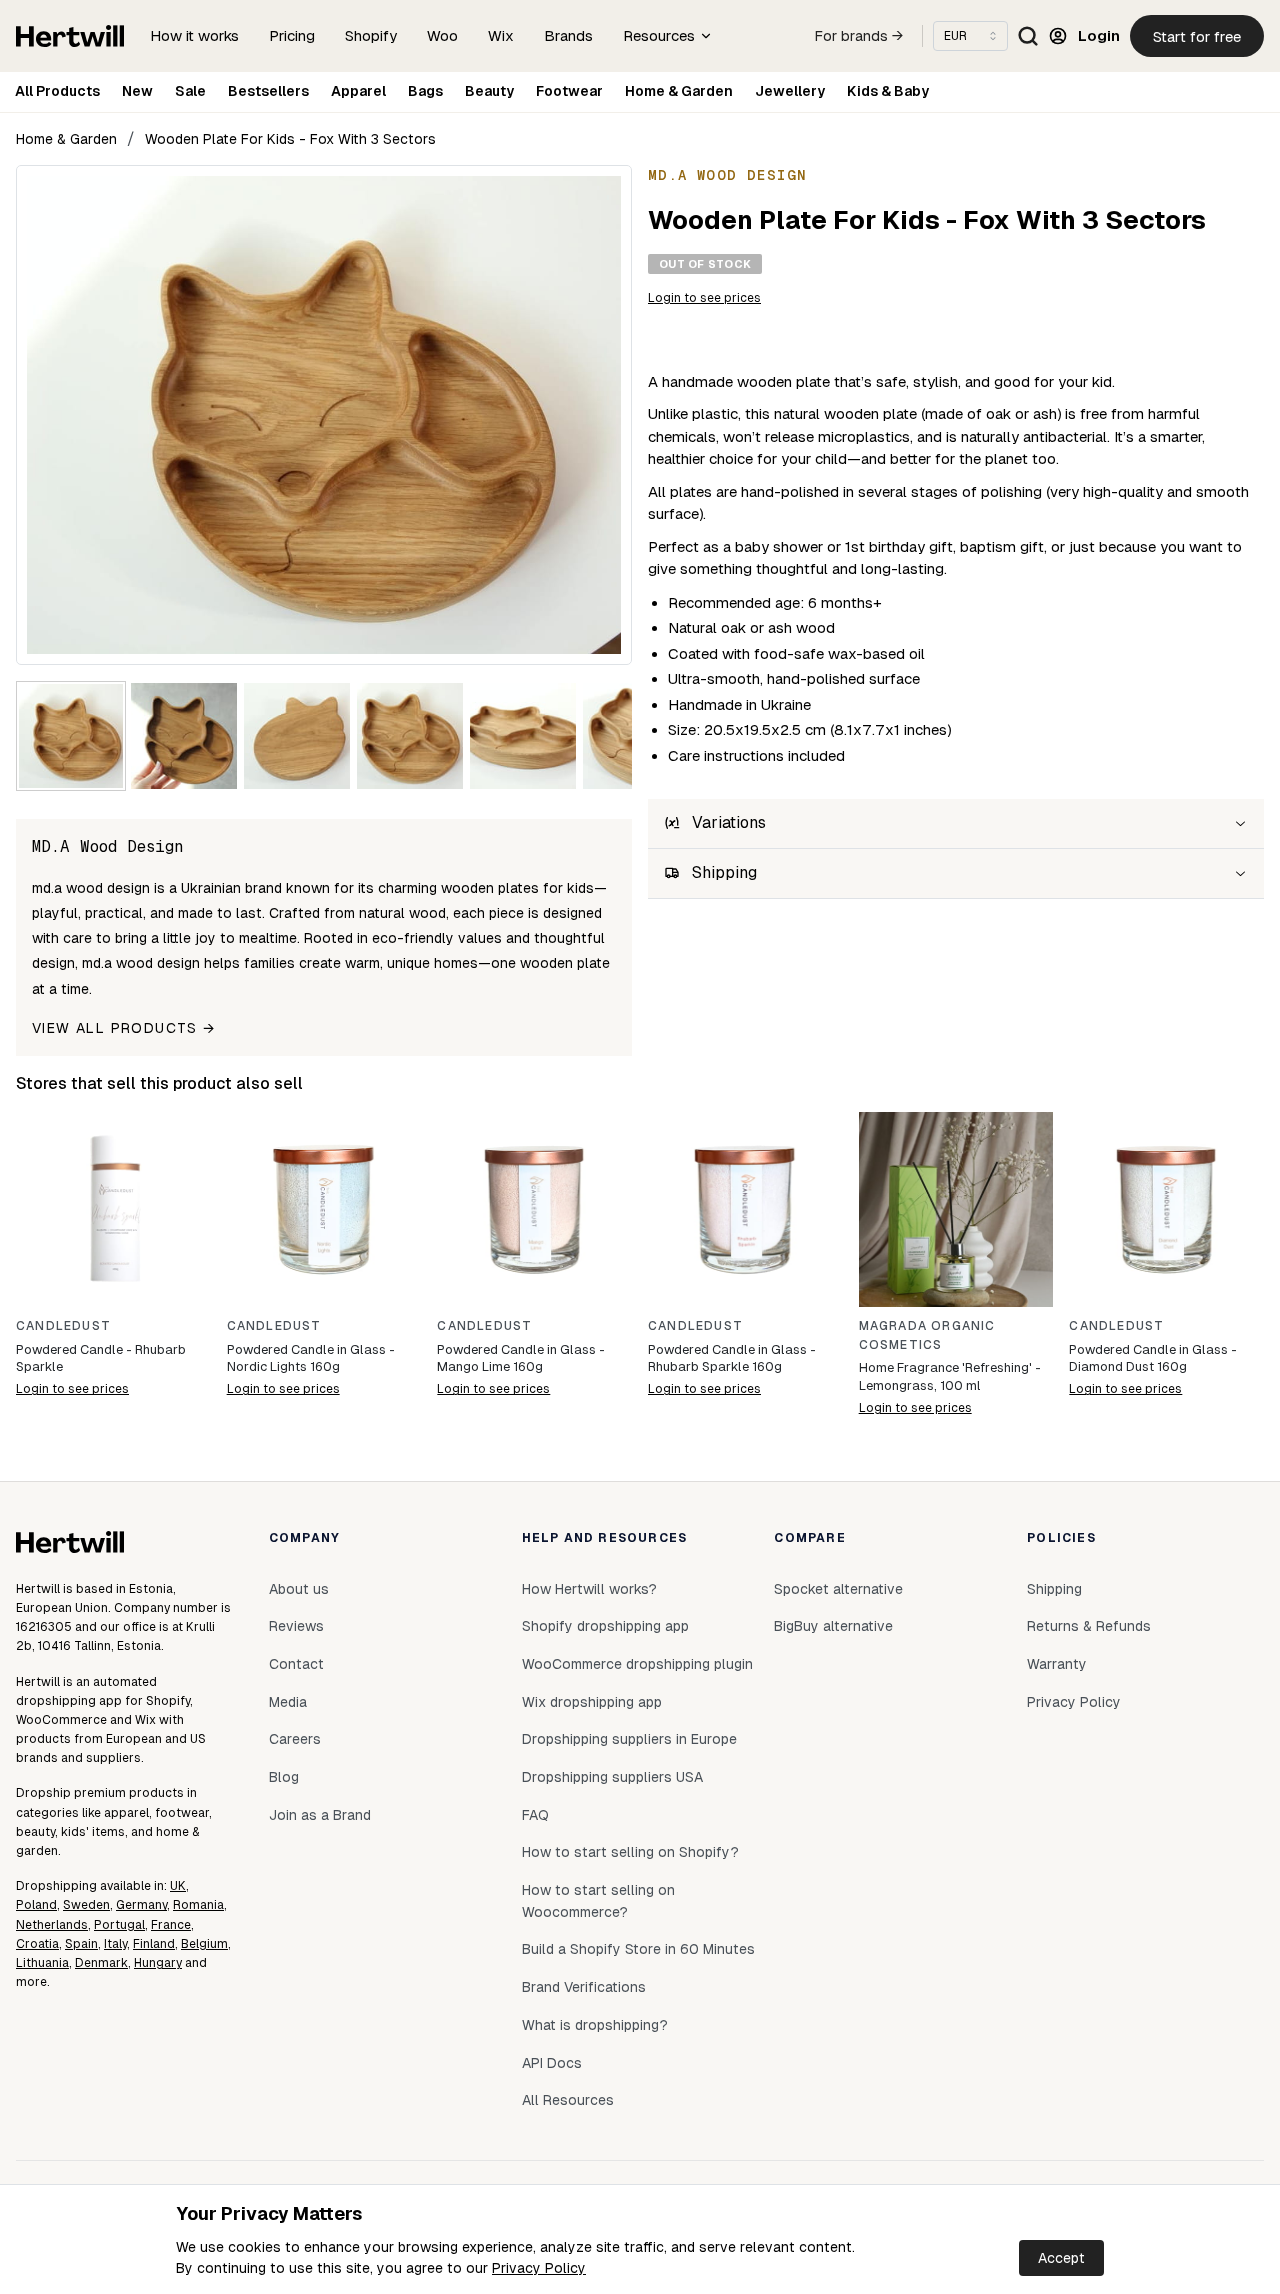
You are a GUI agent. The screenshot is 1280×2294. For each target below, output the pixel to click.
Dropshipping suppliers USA (612, 1777)
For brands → (859, 36)
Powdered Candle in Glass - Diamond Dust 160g (1153, 1358)
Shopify (371, 35)
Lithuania (42, 1963)
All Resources (568, 2100)
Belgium (204, 1944)
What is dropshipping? (595, 2025)
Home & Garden (679, 91)
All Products (57, 91)
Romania (198, 1905)
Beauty (489, 91)
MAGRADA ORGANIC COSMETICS (927, 1335)
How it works (194, 35)
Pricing (292, 35)
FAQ (535, 1815)
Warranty (1057, 1664)
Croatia (37, 1944)
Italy (115, 1944)
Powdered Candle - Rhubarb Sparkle (101, 1358)
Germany (141, 1905)
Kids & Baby (888, 91)
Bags (425, 91)
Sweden (86, 1905)
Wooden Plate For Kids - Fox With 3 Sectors (290, 139)
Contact (296, 1664)
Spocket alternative (838, 1589)
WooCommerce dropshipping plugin (637, 1664)
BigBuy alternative (833, 1626)
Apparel (358, 91)
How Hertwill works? (589, 1589)
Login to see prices (704, 298)
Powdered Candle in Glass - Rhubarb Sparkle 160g (732, 1358)
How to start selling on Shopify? (630, 1852)
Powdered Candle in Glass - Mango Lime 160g (521, 1358)
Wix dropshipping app (592, 1702)
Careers (295, 1739)
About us (299, 1589)
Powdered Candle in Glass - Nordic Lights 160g (311, 1358)
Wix (501, 35)
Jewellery (790, 91)
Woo (442, 35)
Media (288, 1702)
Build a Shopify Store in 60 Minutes (638, 1949)
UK (178, 1886)
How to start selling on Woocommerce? (598, 1901)
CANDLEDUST (63, 1326)
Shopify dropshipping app (605, 1626)
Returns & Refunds (1089, 1626)
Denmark (101, 1963)
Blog (284, 1777)
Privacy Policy (539, 2268)
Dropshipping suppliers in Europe (629, 1739)
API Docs (552, 2063)
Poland (36, 1905)
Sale (190, 91)
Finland (154, 1944)
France (171, 1925)
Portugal (119, 1925)
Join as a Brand (320, 1815)
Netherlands (52, 1925)
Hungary (158, 1963)
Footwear (569, 91)
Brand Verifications (584, 1987)
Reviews (296, 1626)
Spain (81, 1944)
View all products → (124, 1028)
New (137, 91)
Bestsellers (268, 91)
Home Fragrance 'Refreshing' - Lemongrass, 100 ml (950, 1376)
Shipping (1054, 1589)
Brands (568, 35)
